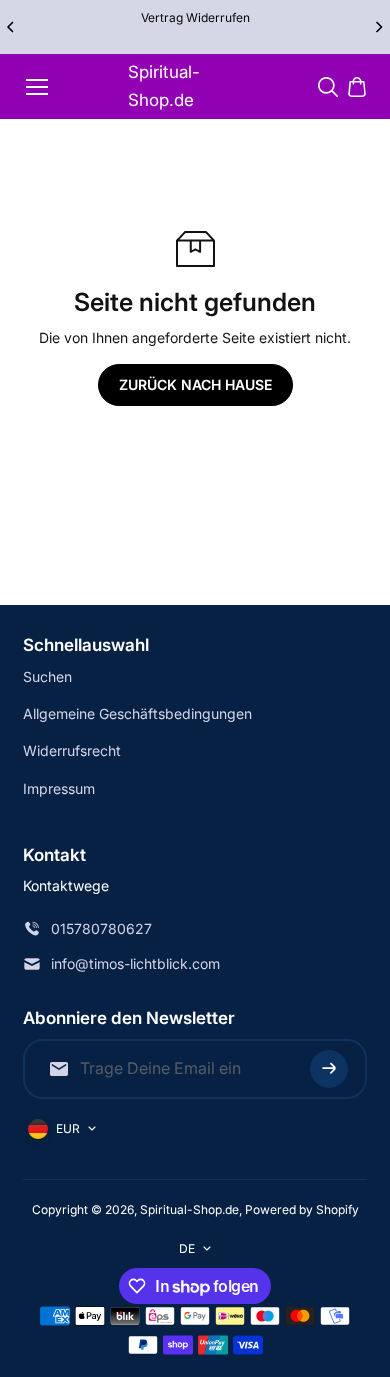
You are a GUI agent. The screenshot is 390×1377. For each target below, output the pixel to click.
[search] (328, 87)
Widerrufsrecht (72, 750)
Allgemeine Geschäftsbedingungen (137, 713)
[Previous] (12, 27)
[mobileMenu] (37, 87)
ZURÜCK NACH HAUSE (195, 384)
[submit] (329, 1069)
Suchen (47, 676)
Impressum (59, 788)
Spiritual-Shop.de (164, 85)
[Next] (378, 27)
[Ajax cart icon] (357, 87)
